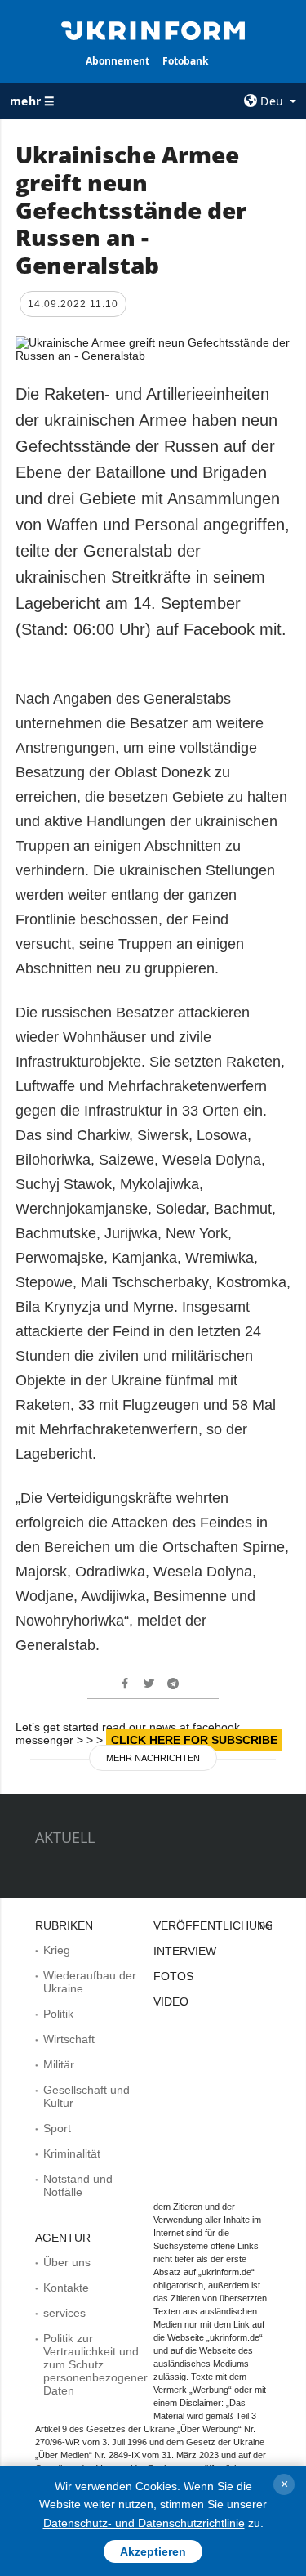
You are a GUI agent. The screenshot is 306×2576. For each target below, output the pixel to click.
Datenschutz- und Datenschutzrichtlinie (144, 2523)
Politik (58, 2014)
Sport (57, 2128)
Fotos (173, 1976)
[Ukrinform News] (153, 29)
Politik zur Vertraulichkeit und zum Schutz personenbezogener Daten (95, 2364)
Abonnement (118, 61)
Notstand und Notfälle (78, 2185)
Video (171, 2001)
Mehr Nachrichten (153, 1758)
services (64, 2313)
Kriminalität (72, 2153)
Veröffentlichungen (222, 1925)
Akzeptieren (153, 2551)
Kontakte (66, 2288)
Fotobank (185, 61)
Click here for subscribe (194, 1740)
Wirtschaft (69, 2039)
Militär (59, 2064)
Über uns (67, 2262)
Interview (185, 1951)
